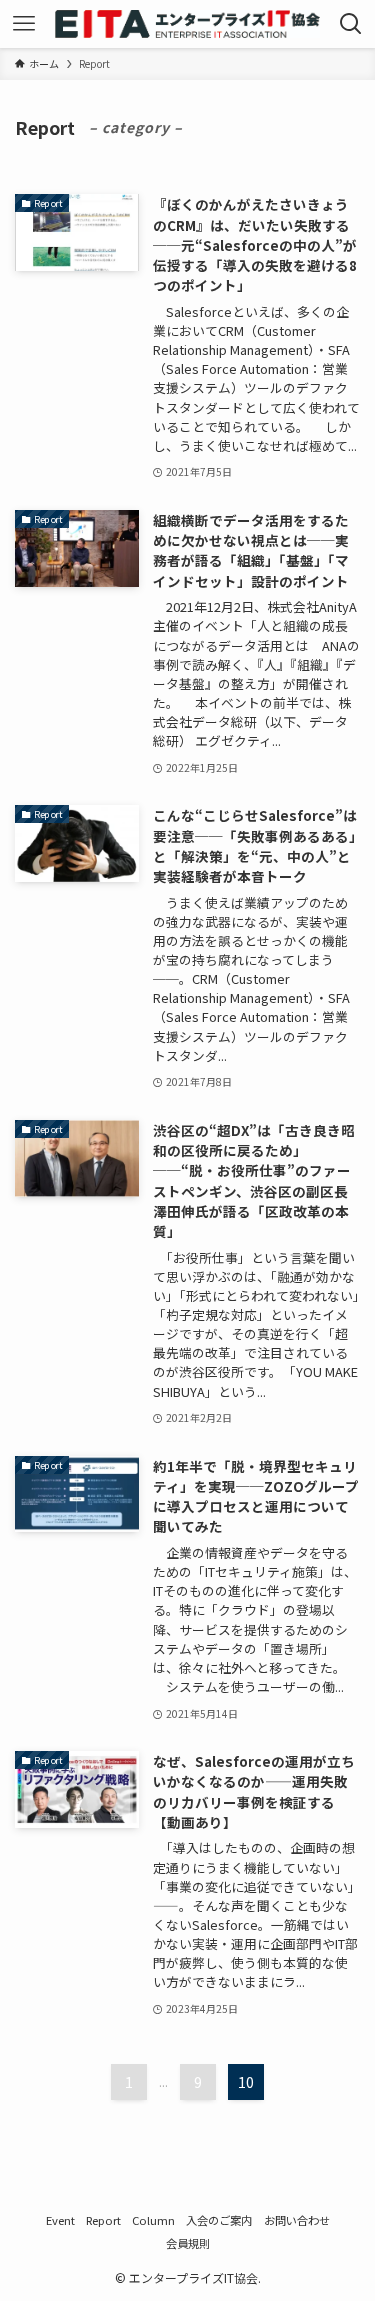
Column (153, 2220)
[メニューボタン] (24, 24)
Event (60, 2220)
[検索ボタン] (351, 24)
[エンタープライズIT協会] (187, 24)
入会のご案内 (219, 2220)
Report (103, 2220)
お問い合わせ (297, 2220)
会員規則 (188, 2243)
